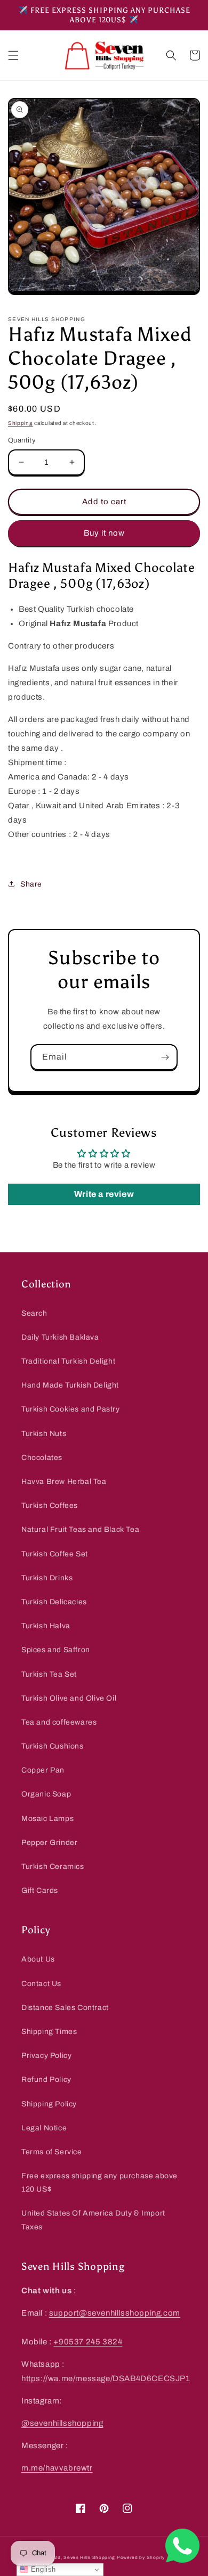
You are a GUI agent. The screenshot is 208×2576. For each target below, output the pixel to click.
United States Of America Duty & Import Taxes (93, 2220)
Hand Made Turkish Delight (70, 1385)
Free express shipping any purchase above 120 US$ (99, 2183)
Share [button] (31, 884)
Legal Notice (44, 2128)
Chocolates (42, 1458)
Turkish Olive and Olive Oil (69, 1698)
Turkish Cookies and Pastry (71, 1409)
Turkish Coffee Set (55, 1554)
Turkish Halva (46, 1626)
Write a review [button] (104, 1194)
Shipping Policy (49, 2104)
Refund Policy (46, 2079)
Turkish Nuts (44, 1434)
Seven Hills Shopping (89, 2558)
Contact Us (41, 1984)
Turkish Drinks (47, 1578)
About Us (38, 1959)
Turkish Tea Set (49, 1674)
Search (34, 1313)
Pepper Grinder (49, 1843)
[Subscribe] (165, 1057)
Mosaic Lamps (47, 1819)
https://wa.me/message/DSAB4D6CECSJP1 (106, 2378)
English (42, 2569)
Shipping (21, 423)
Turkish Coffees (50, 1506)
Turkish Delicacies (54, 1602)
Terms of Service (52, 2152)
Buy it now (104, 533)
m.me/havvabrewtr (57, 2468)
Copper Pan (43, 1770)
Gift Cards (40, 1890)
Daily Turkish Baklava (60, 1337)
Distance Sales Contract (65, 2008)
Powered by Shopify (141, 2558)
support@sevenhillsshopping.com (115, 2313)
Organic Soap (46, 1794)
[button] (13, 55)
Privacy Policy (46, 2056)
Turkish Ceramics (53, 1867)
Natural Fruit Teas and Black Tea (80, 1529)
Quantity (22, 440)
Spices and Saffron (56, 1650)
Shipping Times (49, 2032)
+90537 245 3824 (88, 2342)
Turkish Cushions (53, 1746)
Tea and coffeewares (59, 1722)
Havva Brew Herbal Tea (64, 1482)
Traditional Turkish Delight (68, 1361)
